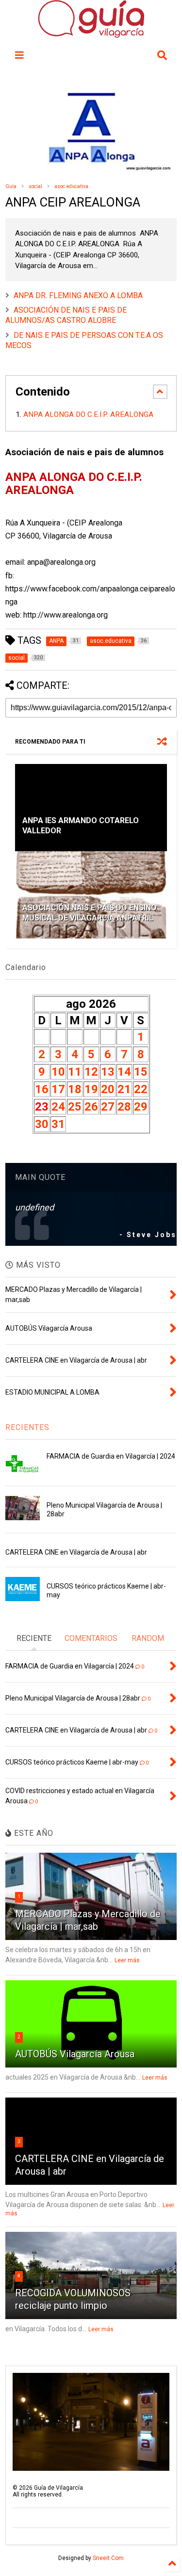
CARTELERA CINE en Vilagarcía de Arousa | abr (76, 1552)
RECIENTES (27, 1427)
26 (91, 1107)
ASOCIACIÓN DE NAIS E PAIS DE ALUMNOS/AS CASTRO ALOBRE (66, 315)
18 (75, 1089)
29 (141, 1107)
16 (42, 1089)
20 (108, 1089)
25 (75, 1107)
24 (58, 1107)
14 (124, 1072)
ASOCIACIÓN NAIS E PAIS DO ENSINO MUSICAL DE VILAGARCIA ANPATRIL (90, 913)
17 (58, 1089)
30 (42, 1124)
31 (58, 1124)
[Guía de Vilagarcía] (91, 33)
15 (141, 1072)
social (35, 186)
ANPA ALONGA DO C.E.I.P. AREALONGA (89, 414)
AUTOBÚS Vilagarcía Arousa (75, 2054)
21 (124, 1089)
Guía (11, 186)
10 (58, 1072)
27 (108, 1107)
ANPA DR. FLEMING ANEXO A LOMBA (78, 295)
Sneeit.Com (108, 2558)
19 (91, 1089)
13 (108, 1072)
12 (91, 1072)
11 (75, 1072)
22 (141, 1089)
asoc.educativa (71, 186)
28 (124, 1107)
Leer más (127, 1960)
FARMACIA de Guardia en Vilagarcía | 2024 (111, 1456)
